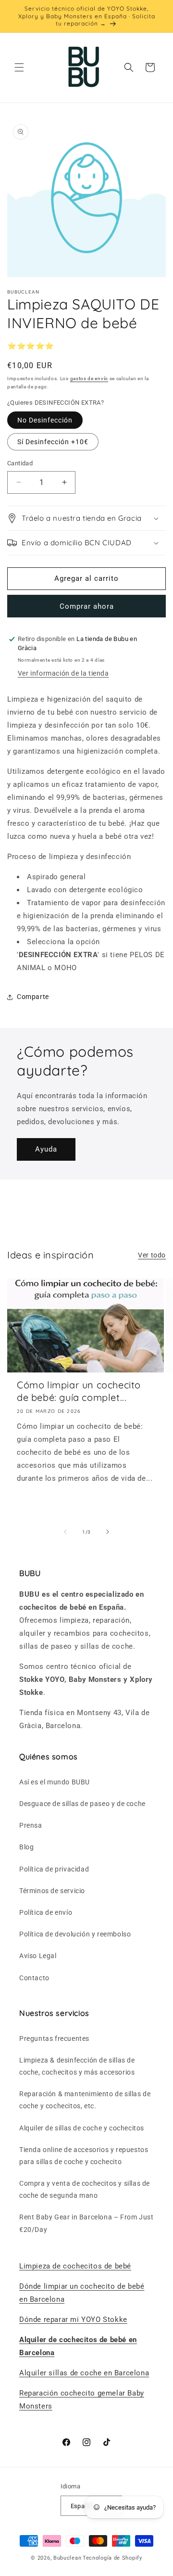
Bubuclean (67, 2558)
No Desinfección (45, 420)
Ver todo (152, 1255)
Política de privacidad (54, 1869)
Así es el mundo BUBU (55, 1782)
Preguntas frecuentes (54, 2038)
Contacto (34, 1978)
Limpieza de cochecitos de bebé (75, 2266)
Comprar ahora (87, 606)
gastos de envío (89, 378)
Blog (26, 1847)
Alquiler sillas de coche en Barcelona (84, 2373)
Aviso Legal (38, 1956)
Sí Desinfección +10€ (53, 442)
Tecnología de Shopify (112, 2558)
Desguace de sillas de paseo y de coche (82, 1804)
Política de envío (46, 1912)
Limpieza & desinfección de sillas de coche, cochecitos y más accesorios (77, 2066)
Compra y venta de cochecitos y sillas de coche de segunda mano (85, 2189)
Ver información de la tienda (63, 673)
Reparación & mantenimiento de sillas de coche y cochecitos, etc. (85, 2100)
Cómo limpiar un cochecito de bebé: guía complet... (79, 1391)
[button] (19, 67)
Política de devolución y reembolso (75, 1934)
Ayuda (46, 1149)
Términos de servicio (52, 1891)
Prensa (31, 1825)
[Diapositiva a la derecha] (108, 1532)
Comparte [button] (33, 997)
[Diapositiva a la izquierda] (65, 1532)
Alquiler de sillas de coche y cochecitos (82, 2128)
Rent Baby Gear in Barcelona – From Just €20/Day (86, 2223)
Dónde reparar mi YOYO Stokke (73, 2320)
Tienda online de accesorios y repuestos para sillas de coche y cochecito (84, 2156)
